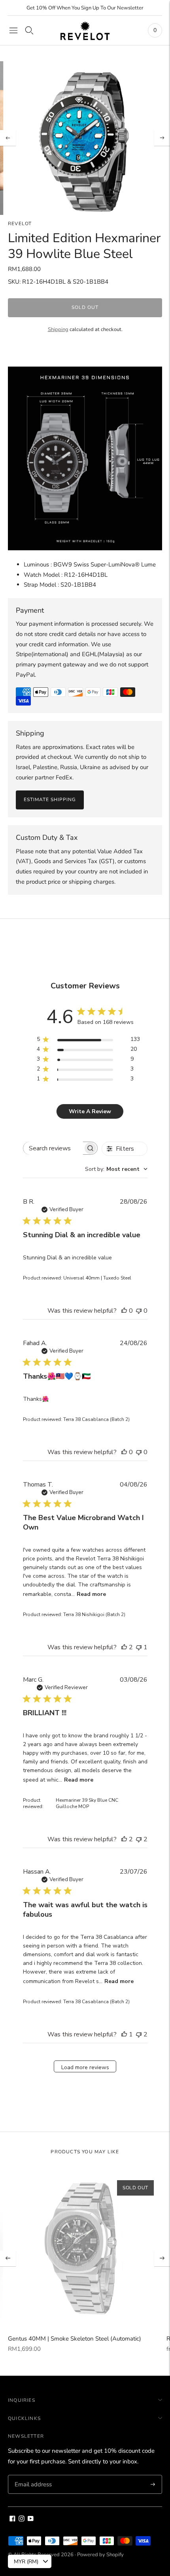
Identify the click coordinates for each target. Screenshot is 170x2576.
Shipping (58, 329)
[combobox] (116, 1169)
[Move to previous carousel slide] (8, 2258)
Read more (91, 1594)
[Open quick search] (29, 30)
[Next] (162, 138)
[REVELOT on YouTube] (31, 2520)
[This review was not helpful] (139, 1839)
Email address (32, 2475)
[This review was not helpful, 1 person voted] (139, 1647)
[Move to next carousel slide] (162, 2258)
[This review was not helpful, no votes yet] (139, 1311)
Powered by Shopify (100, 2555)
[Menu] (13, 30)
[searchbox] (53, 1148)
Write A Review (90, 1111)
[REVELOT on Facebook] (12, 2520)
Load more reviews (85, 2067)
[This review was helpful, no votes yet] (124, 1311)
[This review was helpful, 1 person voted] (124, 2034)
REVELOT (20, 224)
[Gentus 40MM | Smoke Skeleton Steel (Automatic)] (85, 2249)
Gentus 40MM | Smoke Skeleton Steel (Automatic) (75, 2339)
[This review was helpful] (124, 1647)
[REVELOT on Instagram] (22, 2520)
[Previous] (8, 138)
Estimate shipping (50, 800)
